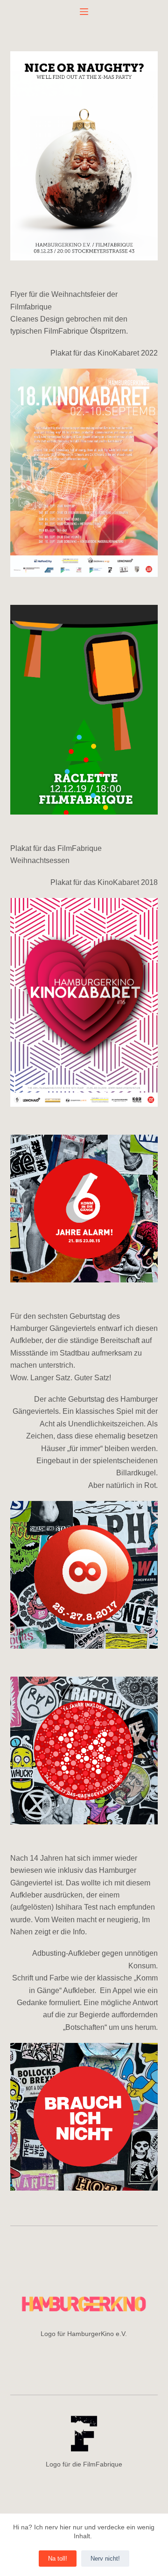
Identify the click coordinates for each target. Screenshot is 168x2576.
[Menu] (84, 12)
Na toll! (58, 2559)
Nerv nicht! (105, 2559)
